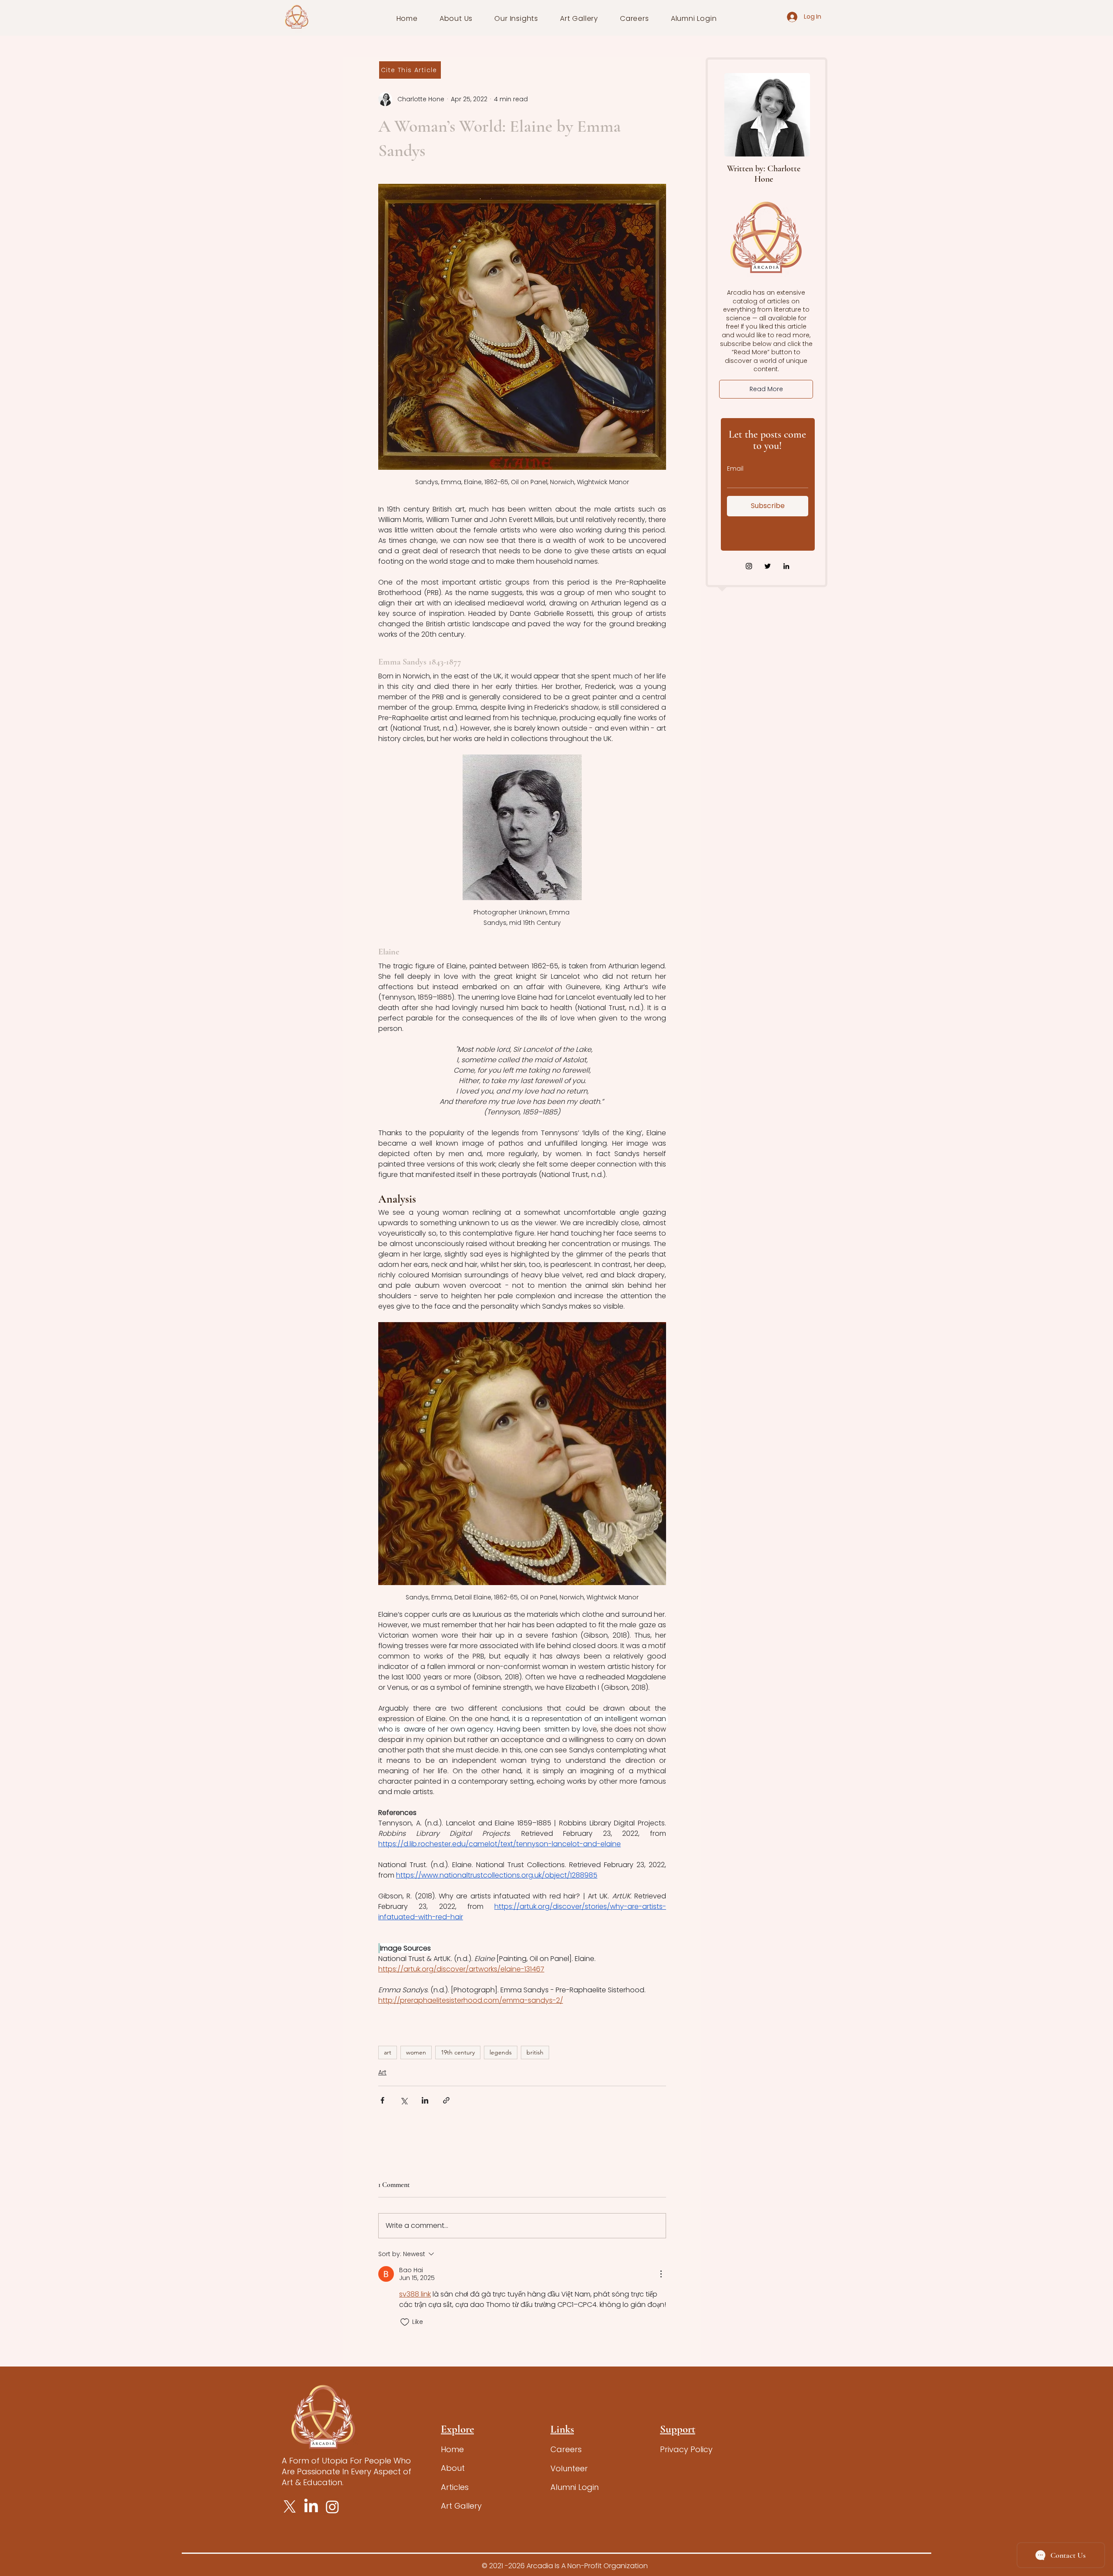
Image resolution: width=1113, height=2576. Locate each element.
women (416, 2052)
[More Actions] (661, 2274)
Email (735, 469)
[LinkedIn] (786, 566)
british (535, 2052)
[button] (456, 18)
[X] (290, 2507)
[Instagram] (749, 566)
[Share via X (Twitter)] (404, 2100)
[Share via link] (446, 2100)
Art (382, 2072)
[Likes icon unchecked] (405, 2322)
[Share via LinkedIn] (425, 2100)
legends (501, 2052)
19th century (458, 2052)
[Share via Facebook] (382, 2100)
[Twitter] (768, 566)
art (388, 2052)
